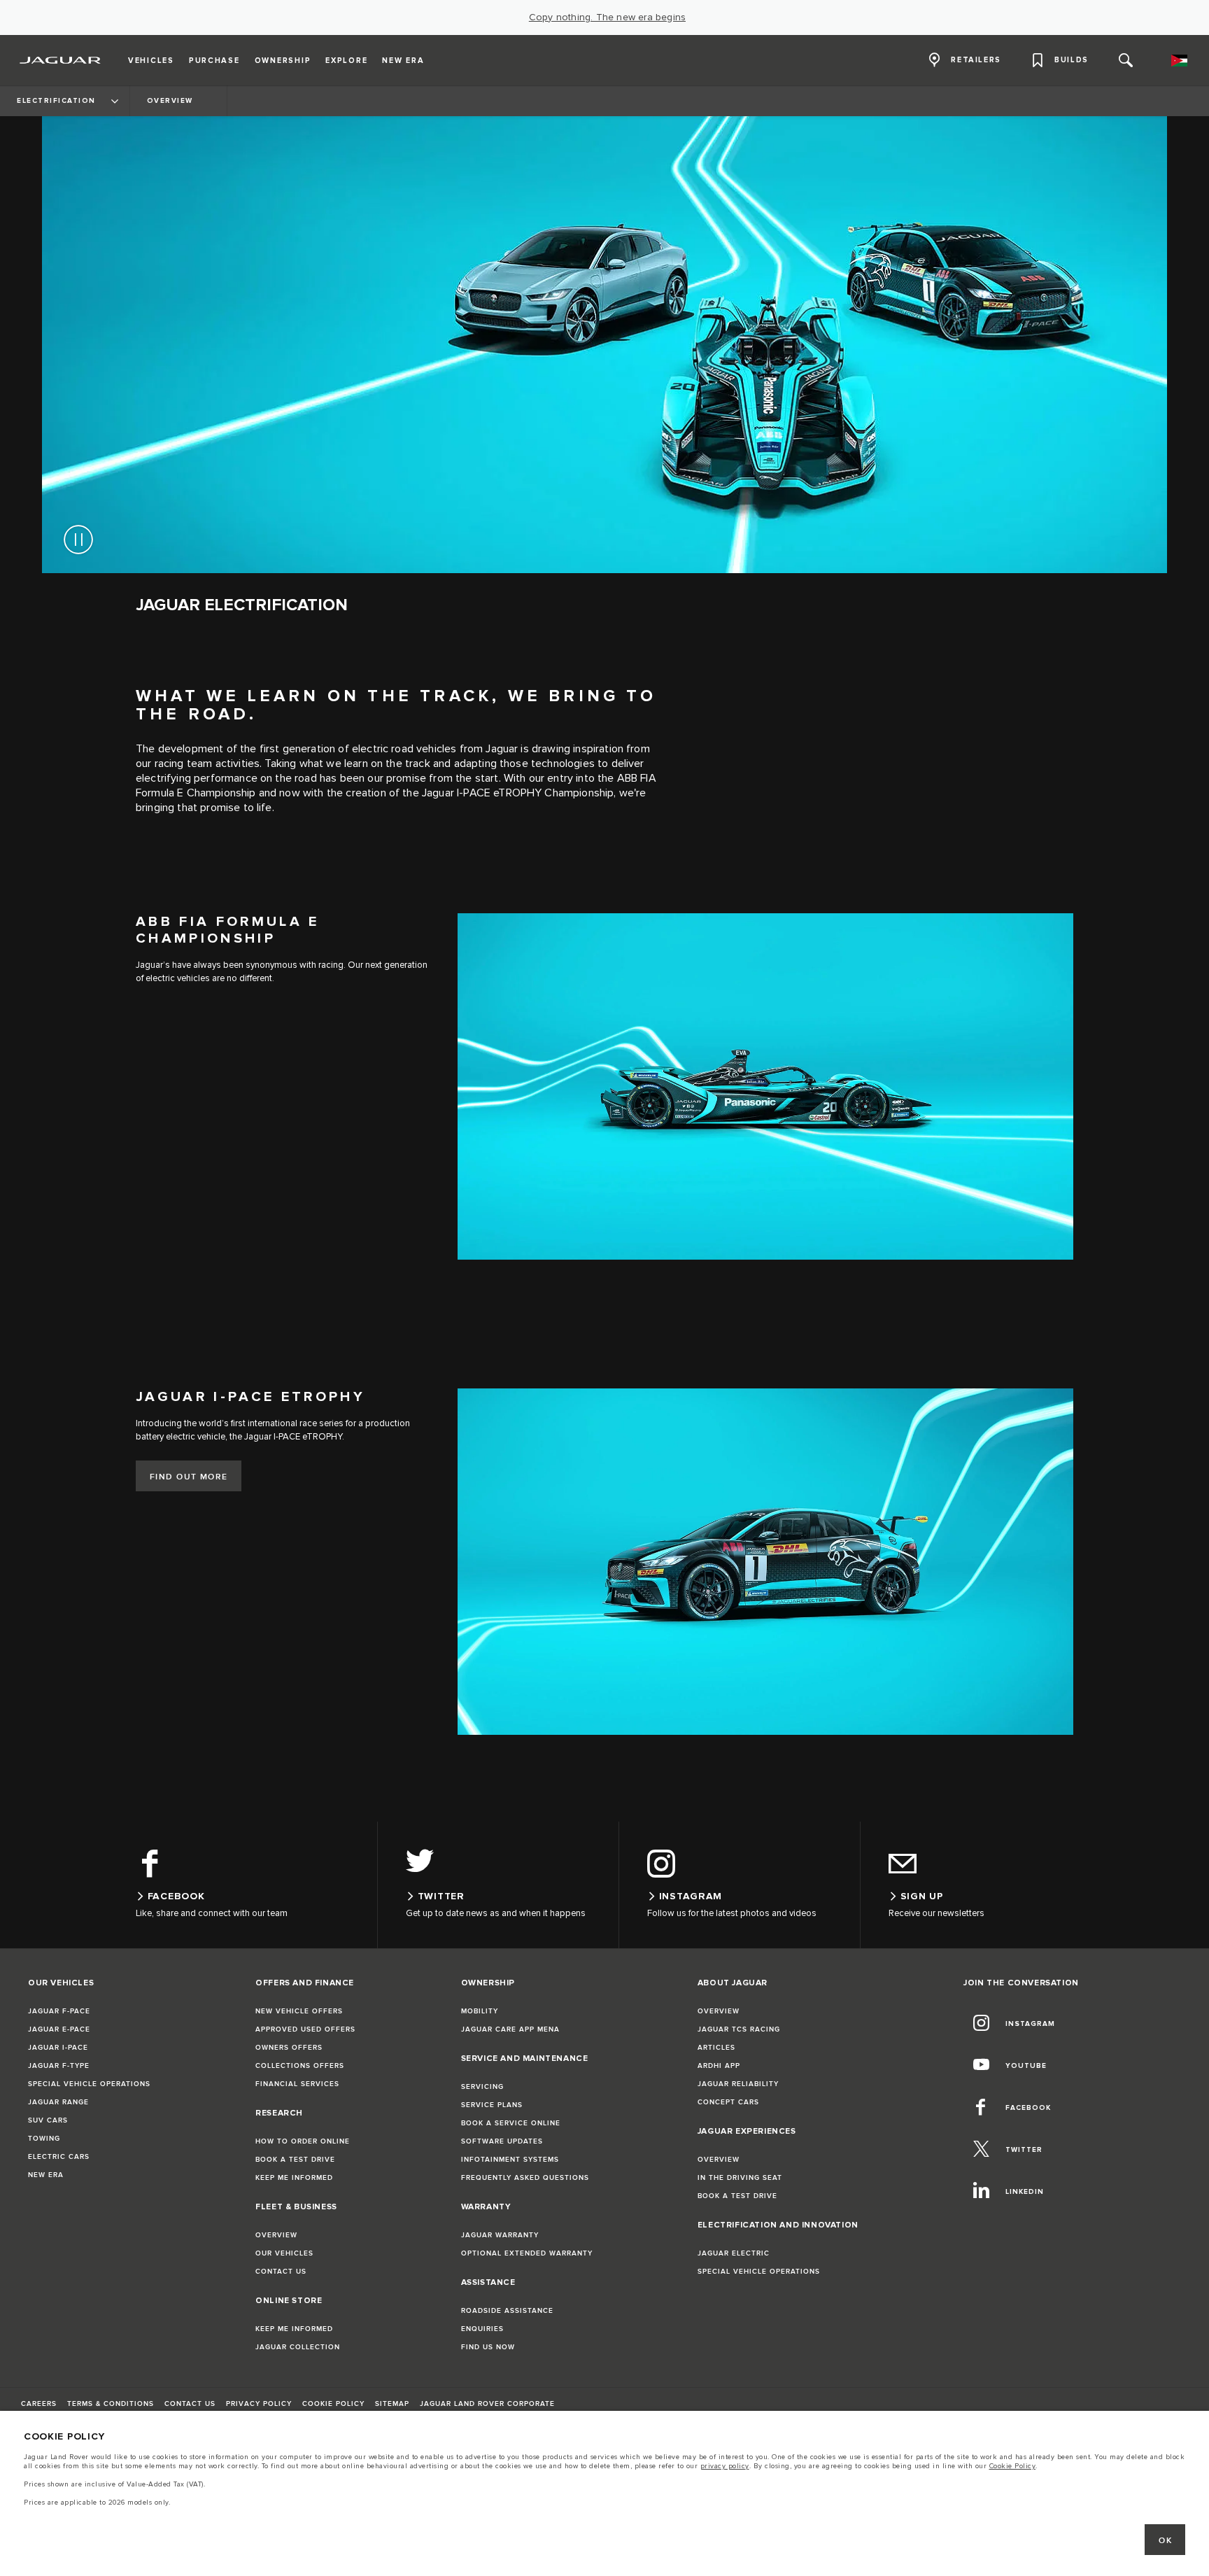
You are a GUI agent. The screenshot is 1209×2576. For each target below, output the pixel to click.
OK (1165, 2541)
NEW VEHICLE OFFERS (299, 2011)
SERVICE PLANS (492, 2105)
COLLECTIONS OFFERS (300, 2066)
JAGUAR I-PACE (58, 2048)
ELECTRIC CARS (59, 2157)
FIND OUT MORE (189, 1477)
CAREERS (39, 2404)
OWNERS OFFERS (289, 2048)
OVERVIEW (276, 2235)
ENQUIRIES (482, 2329)
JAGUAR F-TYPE (59, 2066)
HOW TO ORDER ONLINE (303, 2141)
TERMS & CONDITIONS (111, 2404)
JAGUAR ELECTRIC (734, 2253)
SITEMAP (392, 2404)
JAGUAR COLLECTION (298, 2347)
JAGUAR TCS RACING (739, 2029)
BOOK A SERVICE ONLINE (511, 2123)
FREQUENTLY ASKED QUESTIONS (525, 2178)
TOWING (44, 2139)
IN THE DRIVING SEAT (740, 2178)
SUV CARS (48, 2120)
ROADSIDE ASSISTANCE (507, 2311)
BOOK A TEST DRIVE (295, 2160)
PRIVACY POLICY (259, 2404)
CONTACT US (281, 2272)
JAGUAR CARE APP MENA (510, 2029)
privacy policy (725, 2466)
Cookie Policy (1013, 2466)
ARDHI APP (719, 2066)
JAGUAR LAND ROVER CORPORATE (487, 2404)
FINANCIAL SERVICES (297, 2084)
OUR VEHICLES (284, 2253)
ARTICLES (716, 2048)
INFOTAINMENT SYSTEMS (510, 2160)
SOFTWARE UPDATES (502, 2141)
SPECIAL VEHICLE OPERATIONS (89, 2084)
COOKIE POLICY (333, 2404)
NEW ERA (46, 2175)
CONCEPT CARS (728, 2102)
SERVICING (482, 2087)
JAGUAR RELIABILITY (738, 2084)
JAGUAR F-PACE (59, 2011)
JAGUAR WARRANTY (500, 2235)
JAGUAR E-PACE (59, 2029)
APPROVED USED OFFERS (305, 2029)
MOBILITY (480, 2011)
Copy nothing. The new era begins (607, 17)
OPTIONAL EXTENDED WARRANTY (527, 2253)
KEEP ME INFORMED (294, 2178)
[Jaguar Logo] (61, 60)
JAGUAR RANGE (58, 2102)
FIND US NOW (488, 2347)
